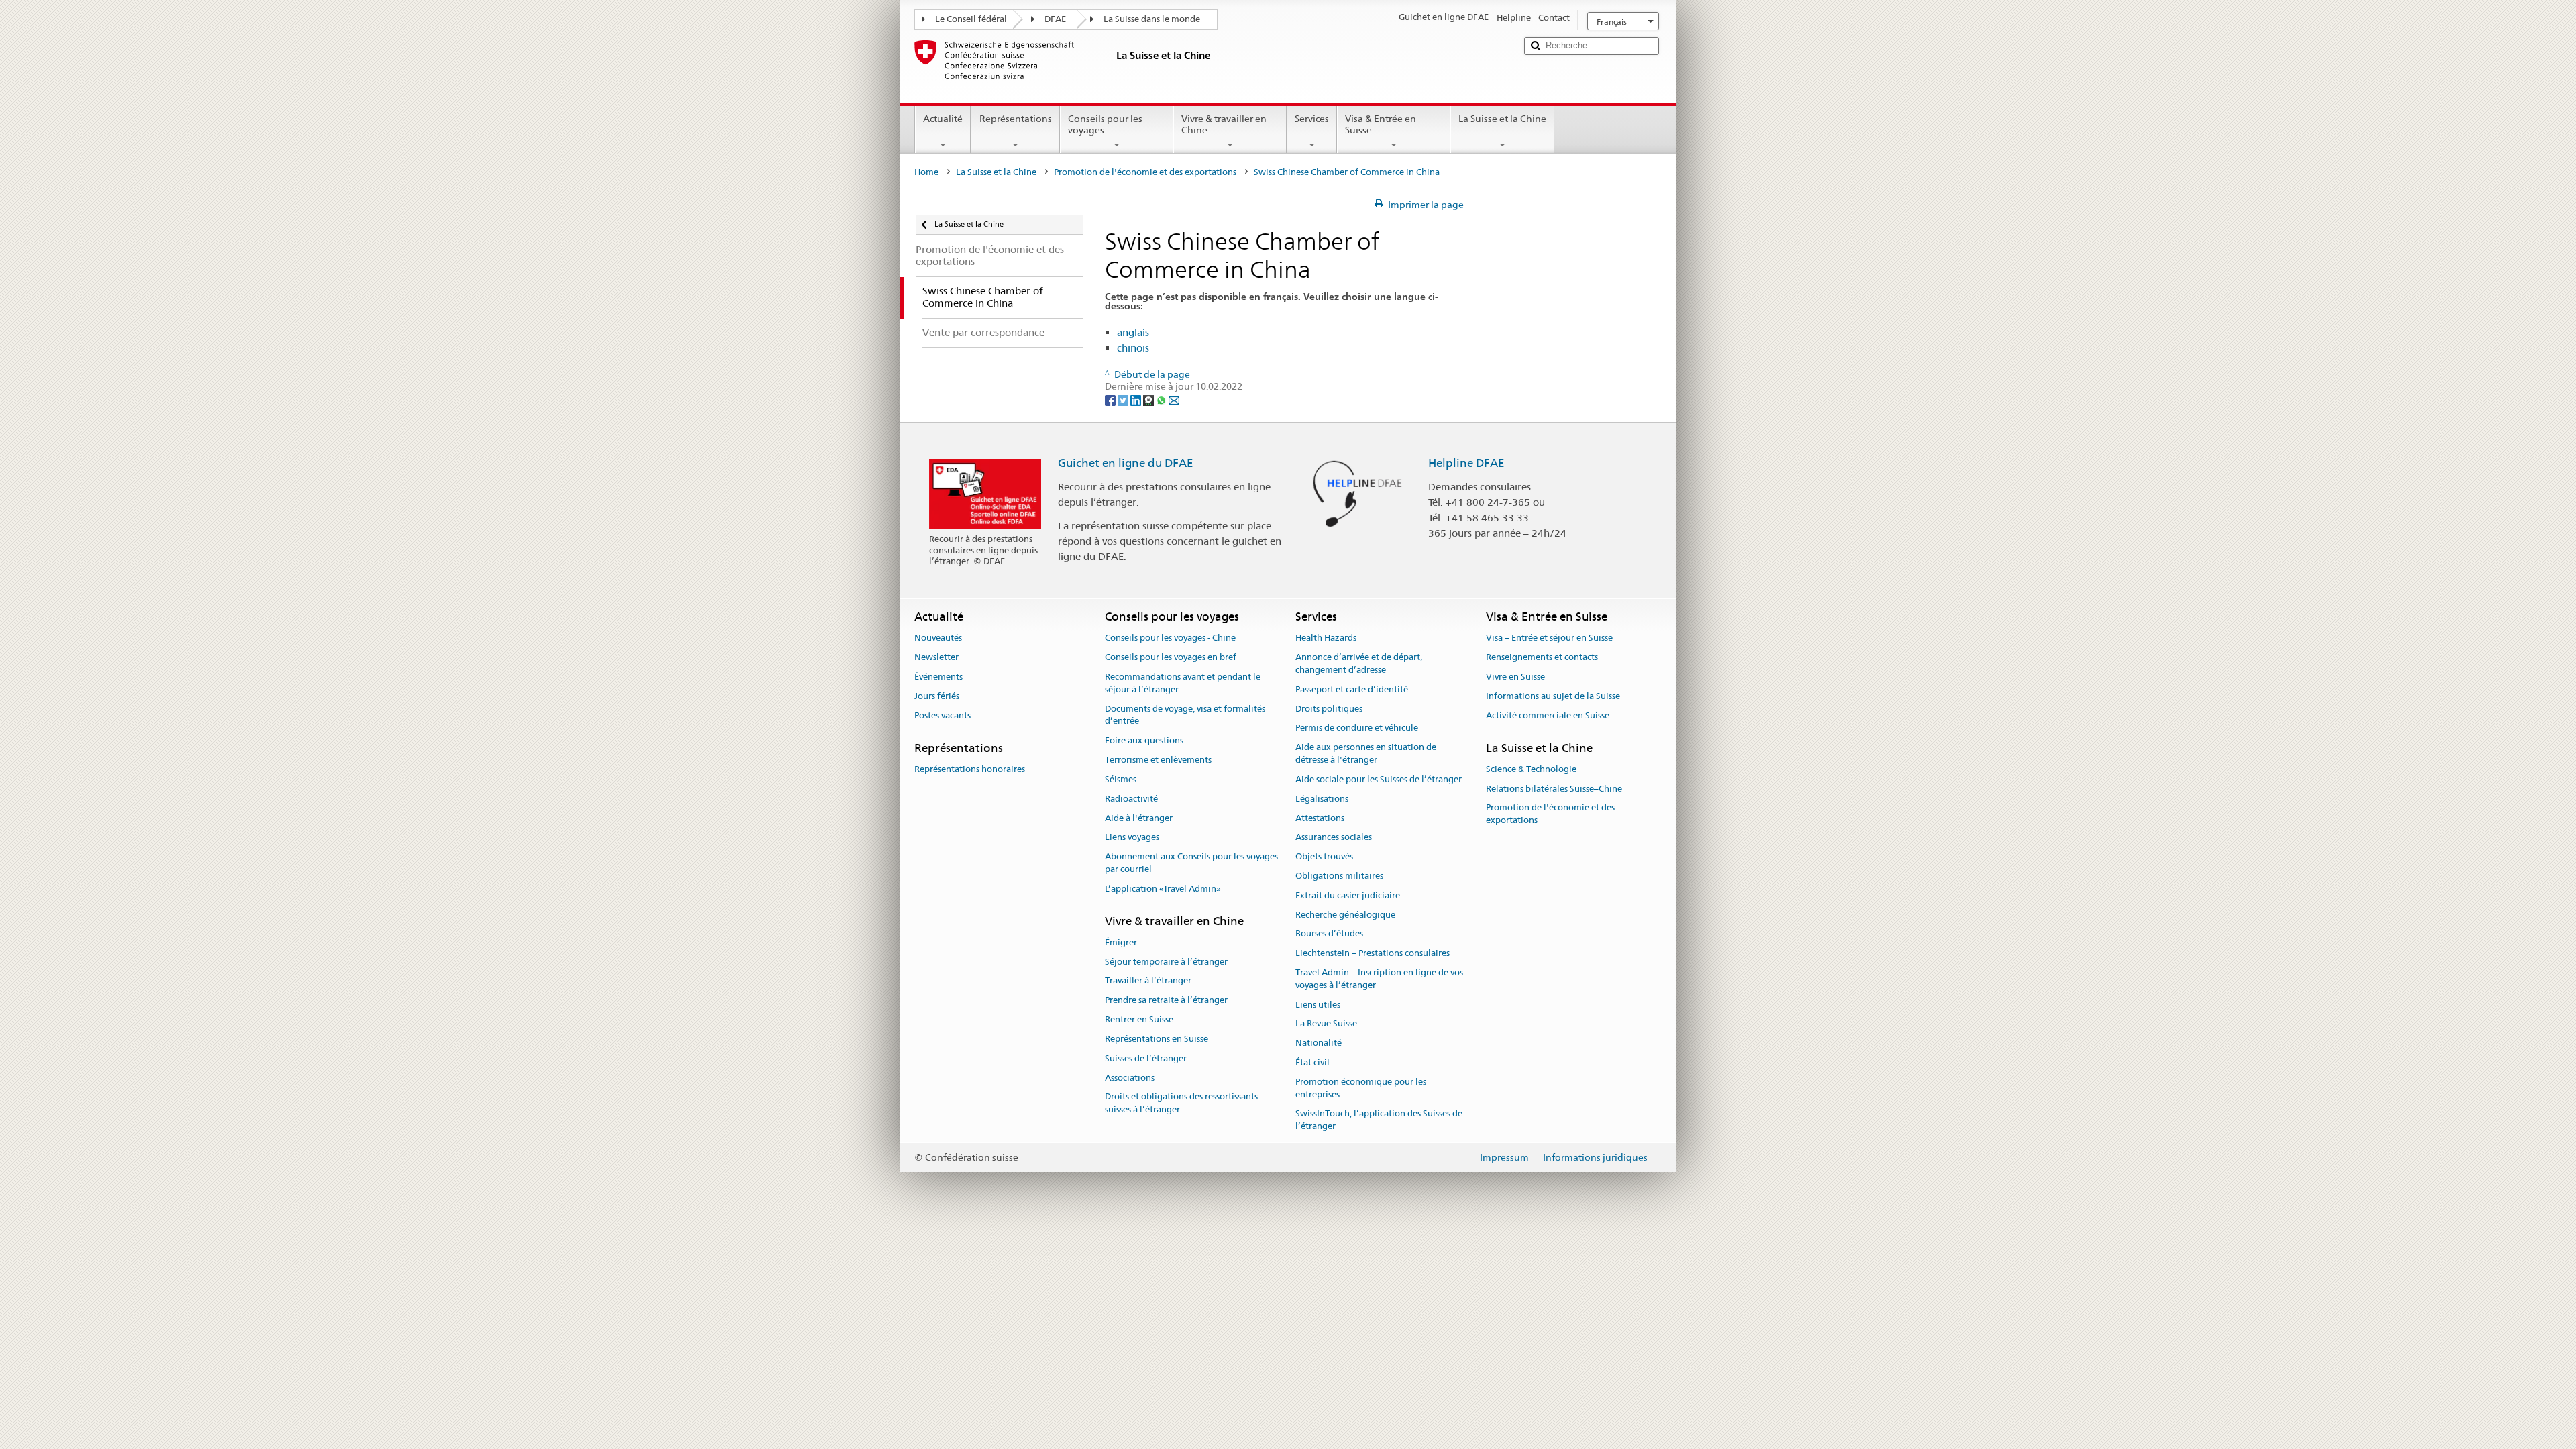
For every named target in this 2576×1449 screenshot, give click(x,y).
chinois (1133, 348)
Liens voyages (1132, 838)
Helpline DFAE (1466, 463)
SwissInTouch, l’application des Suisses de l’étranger (1379, 1120)
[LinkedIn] (1137, 399)
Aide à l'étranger (1139, 818)
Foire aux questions (1144, 741)
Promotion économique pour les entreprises (1361, 1088)
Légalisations (1322, 799)
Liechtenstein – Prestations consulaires (1373, 953)
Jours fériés (937, 696)
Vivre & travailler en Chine (1224, 124)
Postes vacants (943, 715)
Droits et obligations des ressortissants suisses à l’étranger (1181, 1104)
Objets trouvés (1324, 856)
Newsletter (936, 657)
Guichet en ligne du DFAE (1126, 463)
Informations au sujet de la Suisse (1553, 696)
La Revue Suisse (1326, 1024)
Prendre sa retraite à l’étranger (1166, 1001)
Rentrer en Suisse (1139, 1019)
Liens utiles (1318, 1005)
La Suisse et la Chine (1502, 119)
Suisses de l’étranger (1146, 1058)
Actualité (943, 119)
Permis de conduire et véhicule (1357, 728)
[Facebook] (1111, 399)
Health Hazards (1326, 638)
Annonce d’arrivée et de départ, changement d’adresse (1359, 663)
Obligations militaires (1339, 876)
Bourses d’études (1329, 934)
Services (1312, 119)
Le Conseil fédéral (971, 19)
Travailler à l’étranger (1148, 981)
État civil (1312, 1062)
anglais (1133, 332)
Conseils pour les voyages (1105, 124)
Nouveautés (938, 638)
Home (926, 172)
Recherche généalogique (1345, 915)
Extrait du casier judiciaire (1348, 895)
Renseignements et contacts (1542, 657)
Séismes (1121, 779)
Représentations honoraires (970, 769)
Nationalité (1319, 1043)
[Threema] (1149, 399)
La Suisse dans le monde (1152, 19)
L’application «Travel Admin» (1163, 889)
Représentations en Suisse (1157, 1039)
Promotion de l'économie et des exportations (1145, 172)
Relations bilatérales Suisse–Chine (1554, 789)
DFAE (1055, 19)
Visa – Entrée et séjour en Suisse (1549, 638)
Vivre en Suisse (1515, 677)
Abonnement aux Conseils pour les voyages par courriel (1191, 863)
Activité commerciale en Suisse (1548, 715)
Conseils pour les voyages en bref (1171, 657)
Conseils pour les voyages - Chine (1170, 638)
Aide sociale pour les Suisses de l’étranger (1379, 779)
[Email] (1174, 399)
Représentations (1016, 119)
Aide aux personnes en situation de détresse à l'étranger (1366, 754)
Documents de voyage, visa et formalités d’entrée (1185, 715)
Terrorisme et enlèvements (1158, 760)
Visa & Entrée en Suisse (1381, 124)
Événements (938, 677)
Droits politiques (1329, 709)
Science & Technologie (1531, 769)
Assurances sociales (1334, 838)
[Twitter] (1124, 399)
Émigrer (1121, 942)
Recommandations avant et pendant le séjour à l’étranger (1183, 683)
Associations (1130, 1078)
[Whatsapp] (1162, 399)
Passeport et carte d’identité (1352, 689)
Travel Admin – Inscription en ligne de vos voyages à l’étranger (1379, 979)
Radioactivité (1131, 799)
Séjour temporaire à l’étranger (1166, 962)
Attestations (1320, 818)
